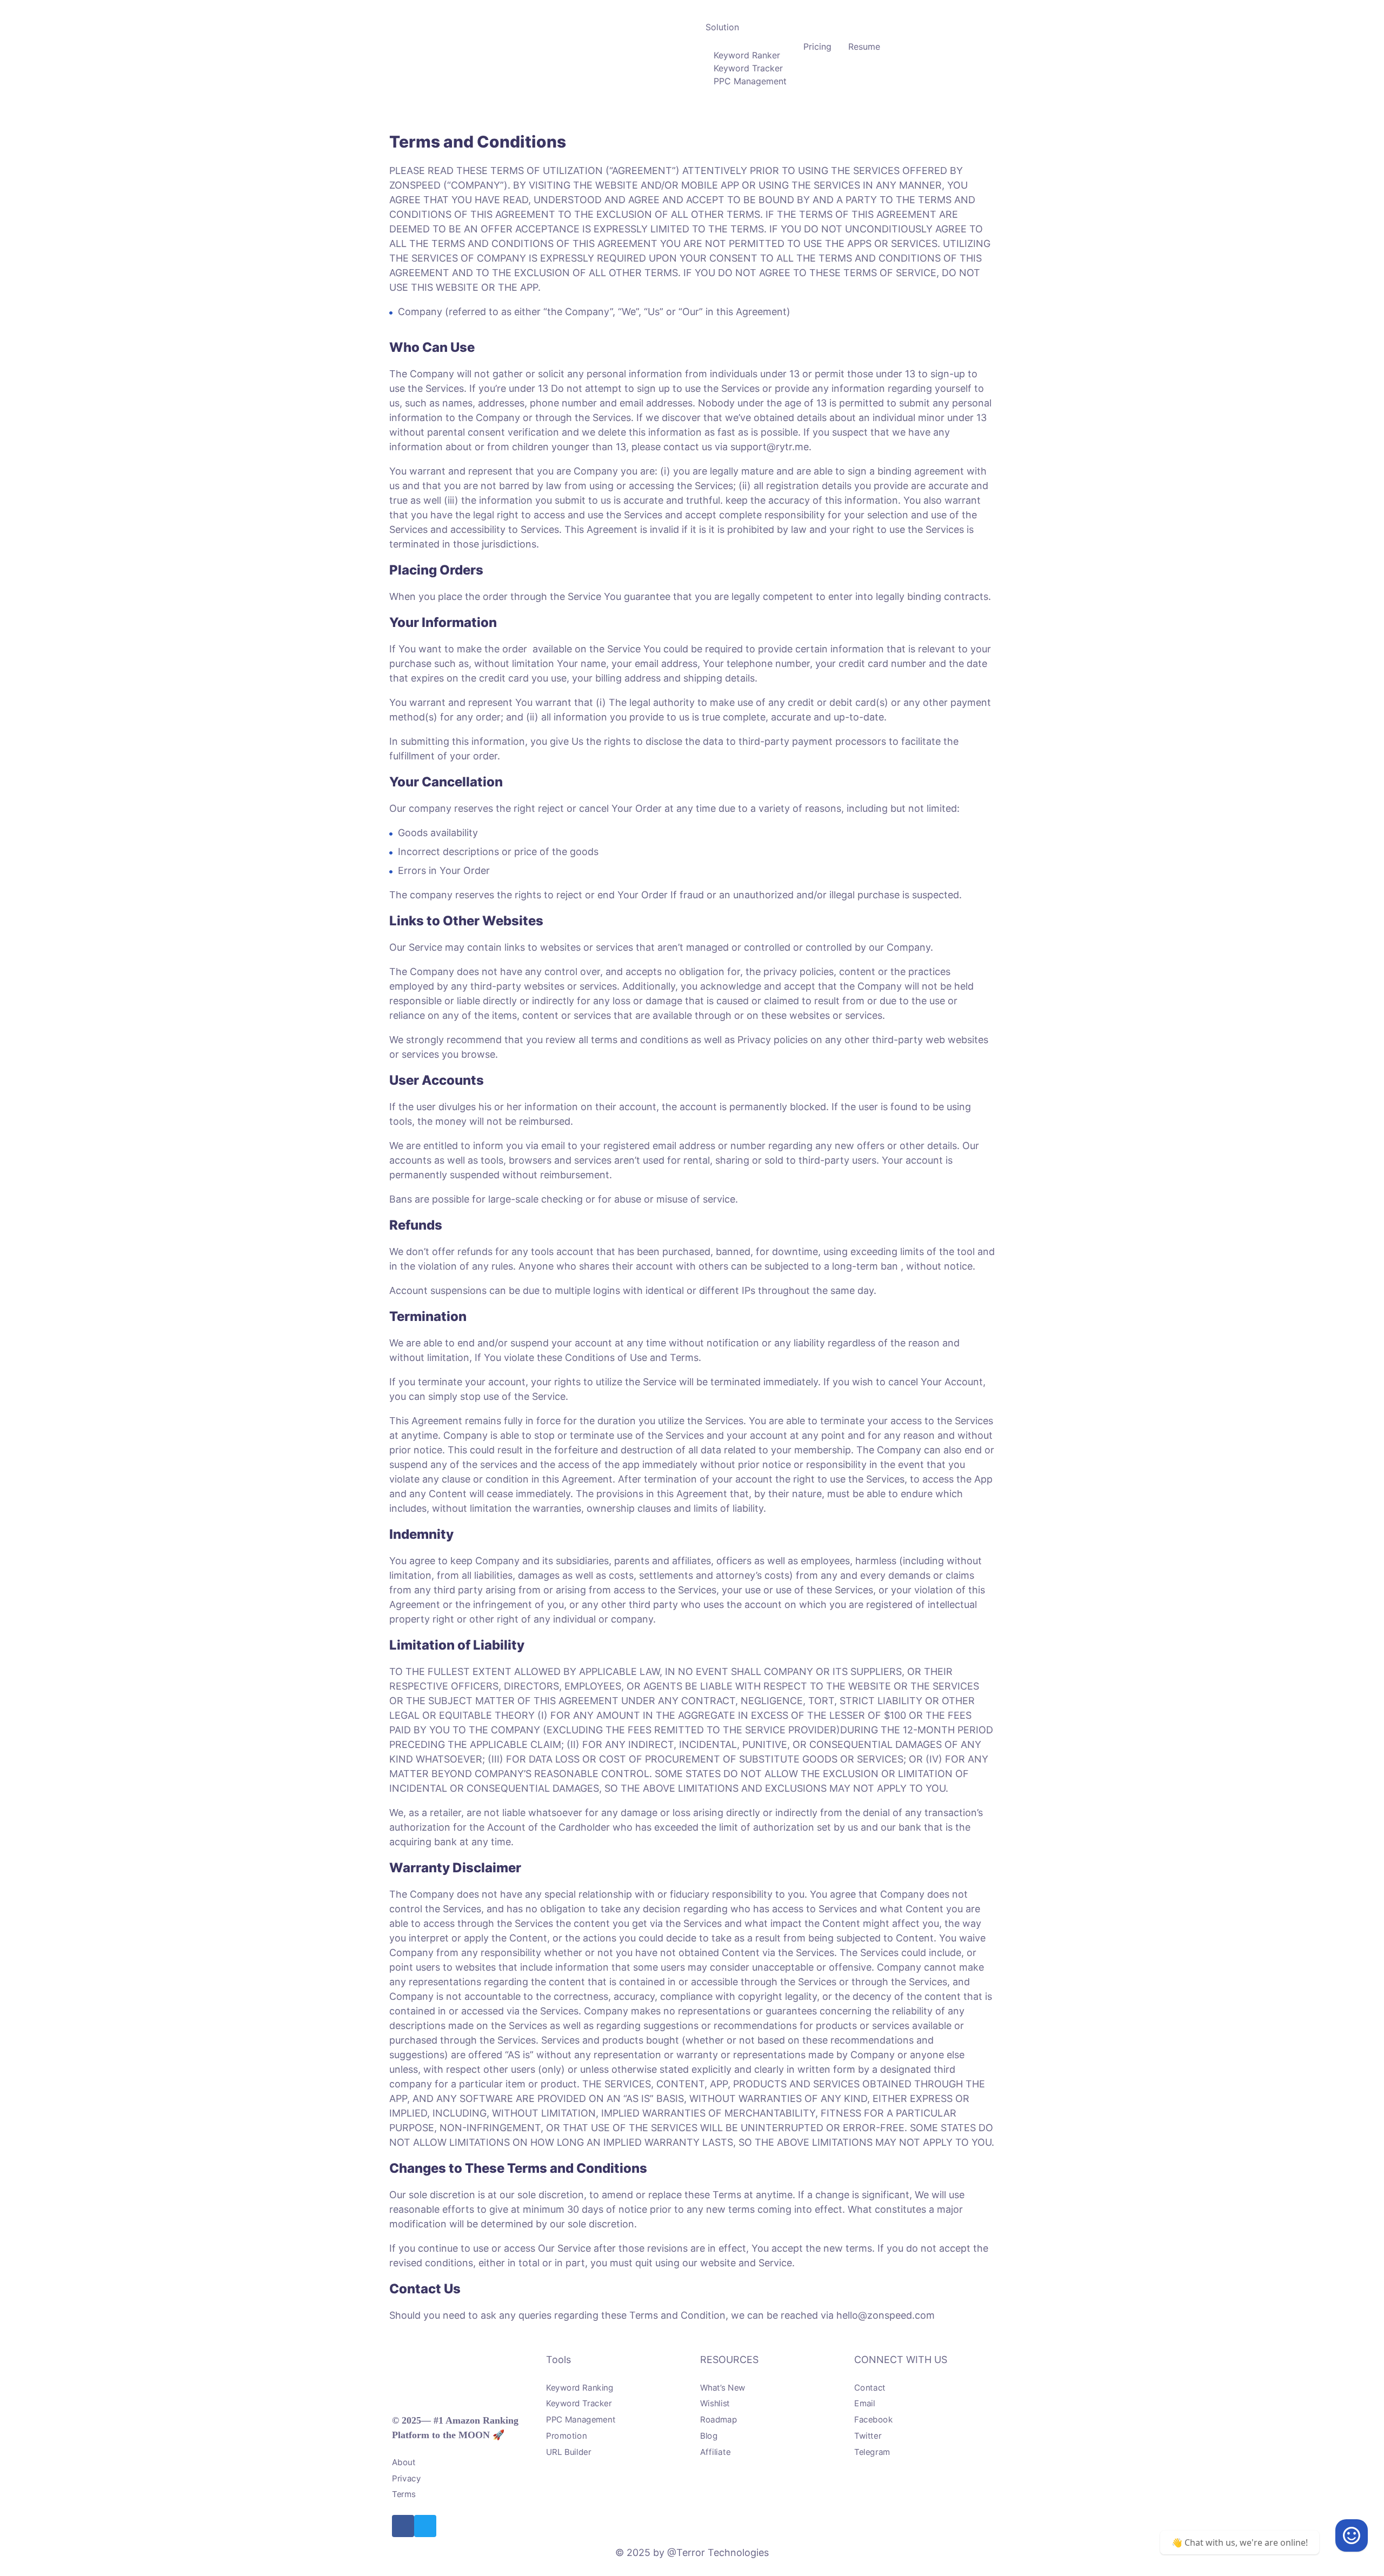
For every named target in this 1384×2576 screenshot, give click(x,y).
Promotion (566, 2436)
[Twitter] (425, 2526)
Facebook (873, 2420)
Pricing (817, 46)
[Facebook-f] (403, 2526)
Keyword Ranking (580, 2388)
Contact (870, 2388)
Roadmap (718, 2420)
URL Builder (569, 2452)
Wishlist (715, 2404)
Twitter (868, 2436)
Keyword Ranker (747, 55)
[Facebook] (1352, 2535)
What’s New (723, 2388)
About (404, 2463)
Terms (404, 2495)
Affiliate (715, 2452)
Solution (722, 27)
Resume (864, 46)
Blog (709, 2436)
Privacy (406, 2478)
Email (865, 2404)
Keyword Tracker (748, 68)
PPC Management (750, 81)
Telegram (872, 2452)
